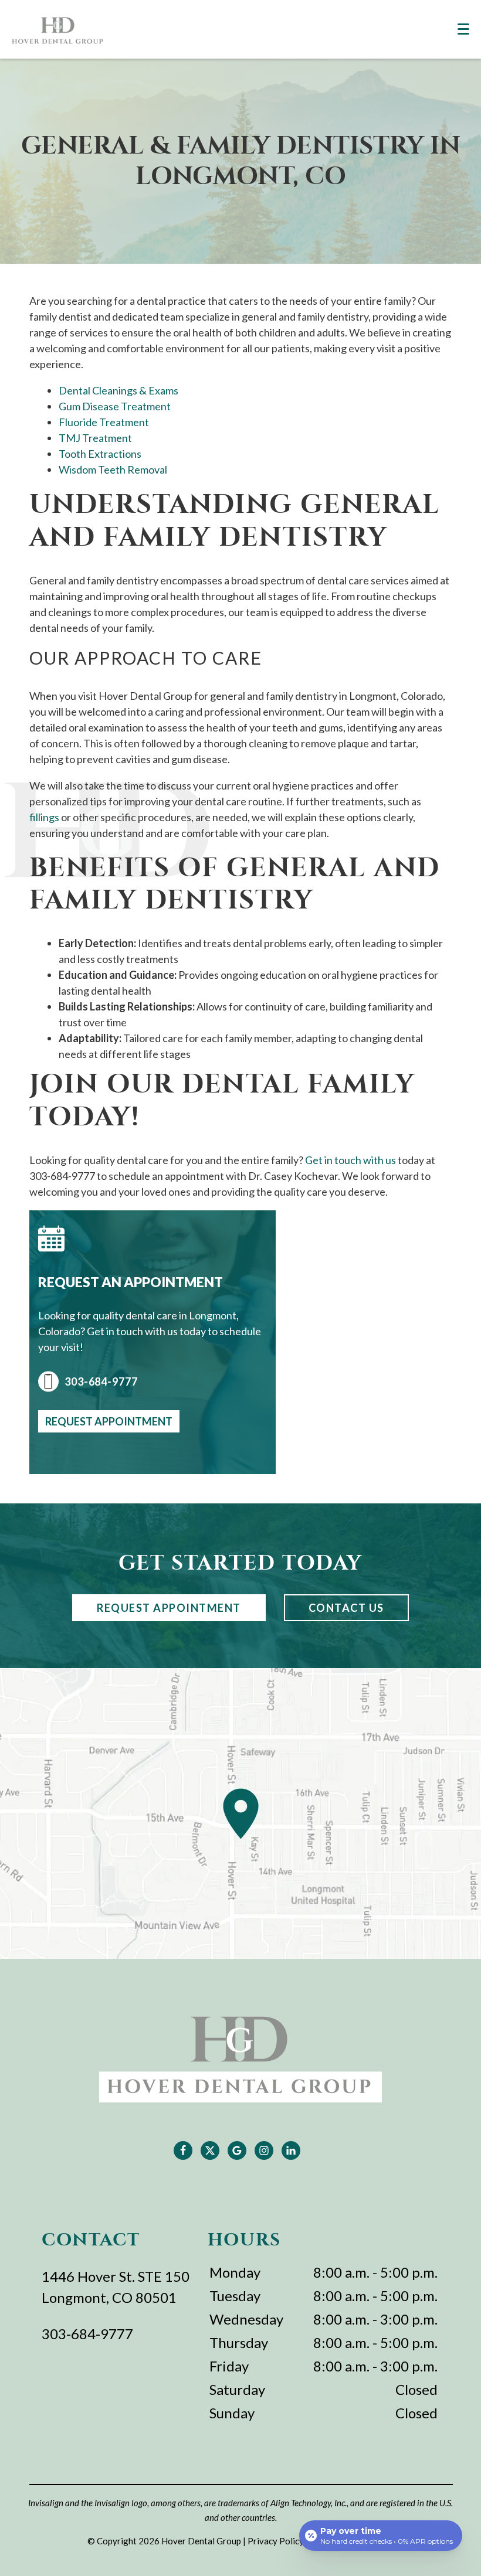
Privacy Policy (276, 2541)
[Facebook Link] (183, 2150)
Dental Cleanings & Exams (118, 390)
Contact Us (346, 1608)
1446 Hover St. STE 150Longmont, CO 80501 (116, 2287)
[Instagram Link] (264, 2150)
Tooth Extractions (100, 454)
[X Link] (210, 2150)
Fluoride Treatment (104, 422)
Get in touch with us (350, 1160)
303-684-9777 (101, 1381)
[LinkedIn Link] (291, 2150)
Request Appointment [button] (109, 1421)
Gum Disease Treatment (115, 406)
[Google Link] (237, 2150)
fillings (44, 817)
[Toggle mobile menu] (463, 29)
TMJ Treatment (95, 438)
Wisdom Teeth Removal (113, 469)
